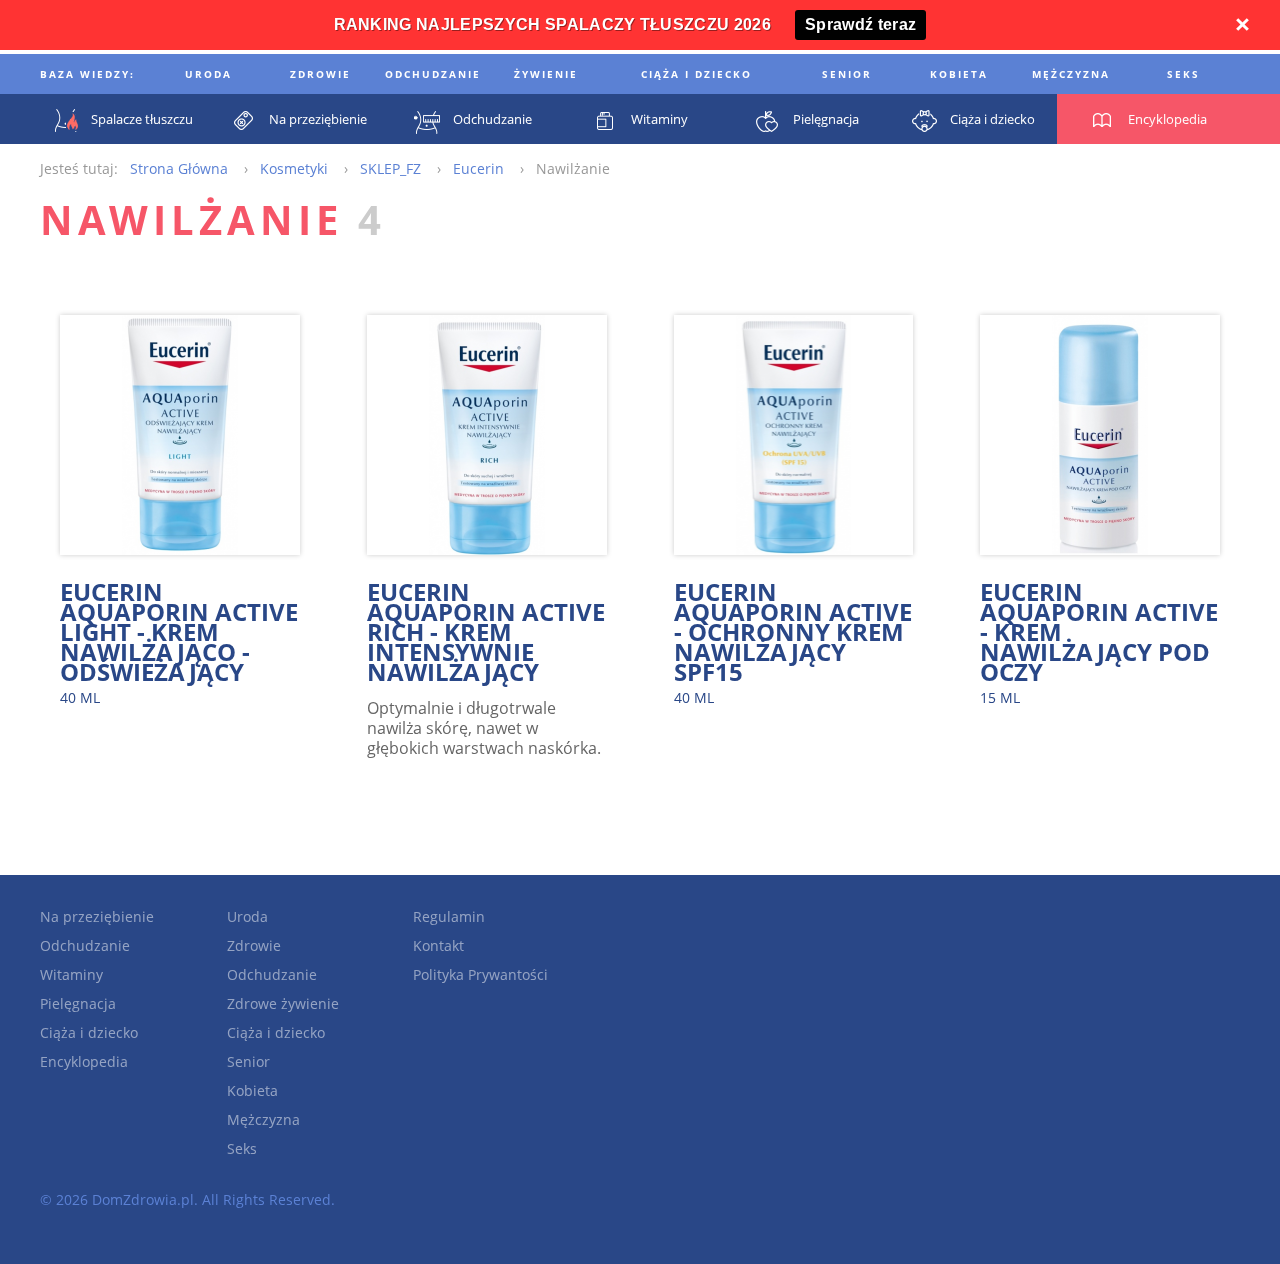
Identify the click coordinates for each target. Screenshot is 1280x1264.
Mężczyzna (263, 1119)
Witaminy (71, 974)
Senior (248, 1061)
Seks (242, 1148)
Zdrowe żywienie (283, 1003)
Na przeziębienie (97, 916)
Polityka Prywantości (480, 974)
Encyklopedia (84, 1061)
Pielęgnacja (78, 1003)
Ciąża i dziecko (89, 1032)
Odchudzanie (85, 945)
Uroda (247, 916)
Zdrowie (254, 945)
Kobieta (252, 1090)
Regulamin (449, 916)
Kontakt (438, 945)
